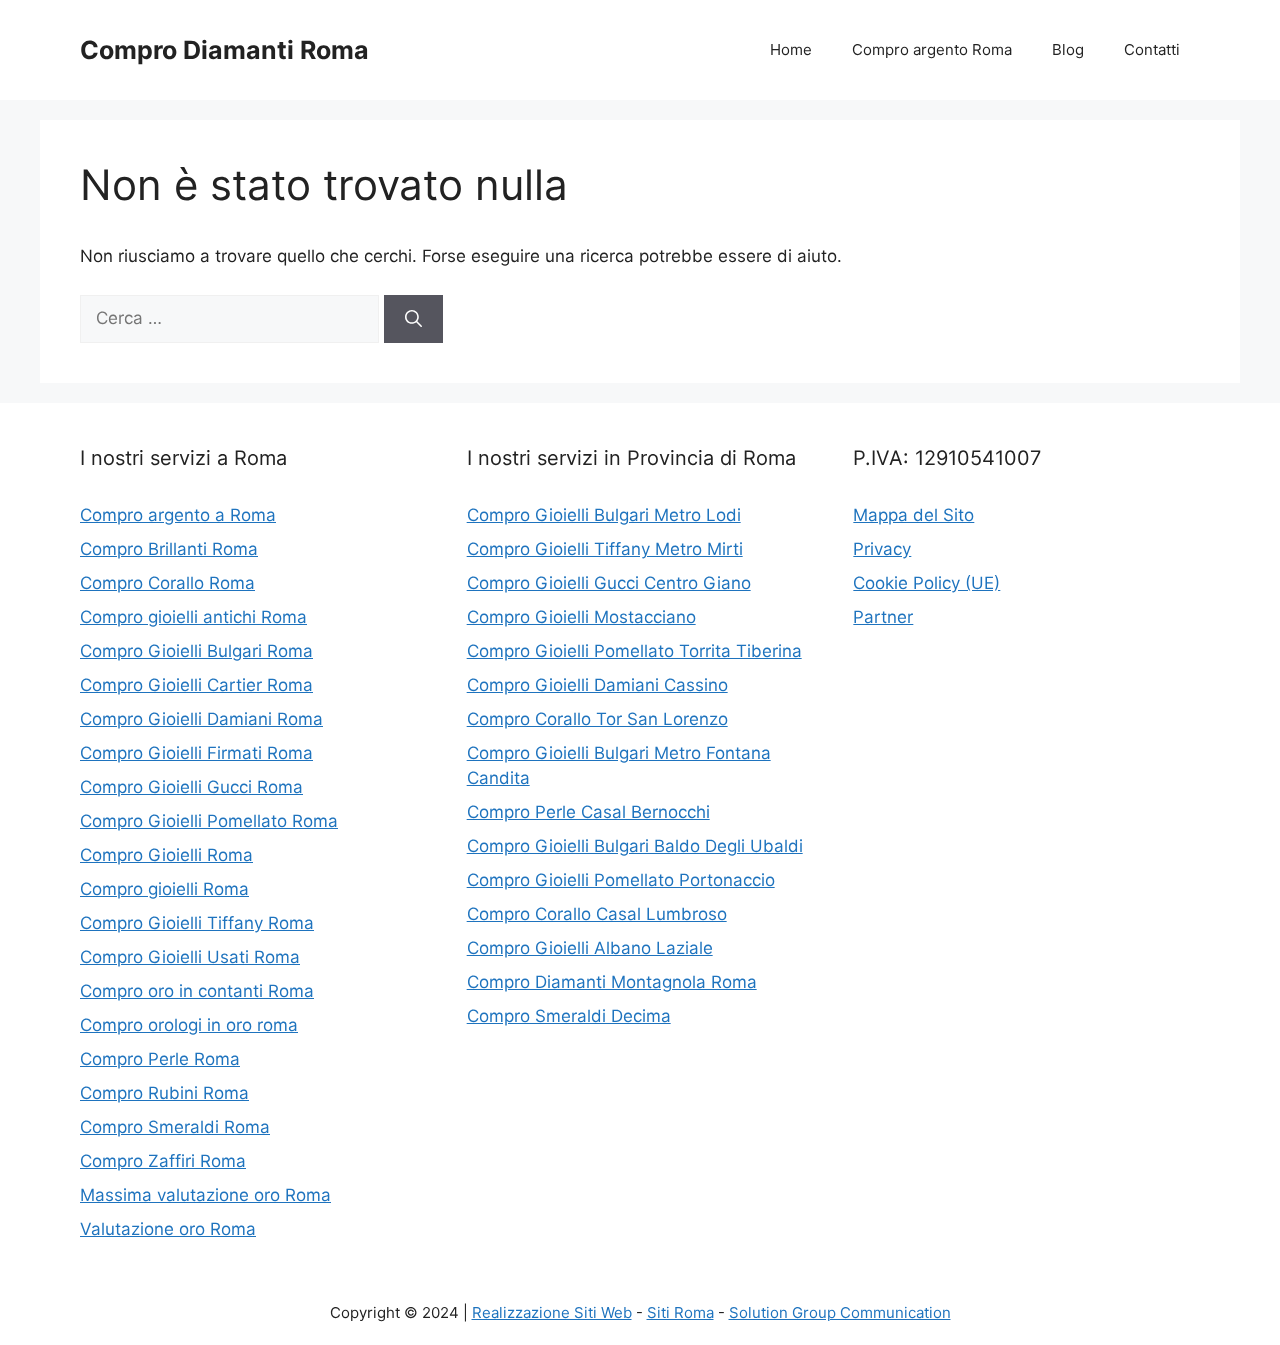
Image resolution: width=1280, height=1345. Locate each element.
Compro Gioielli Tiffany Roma (197, 923)
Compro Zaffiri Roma (163, 1161)
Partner (883, 617)
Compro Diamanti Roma (224, 50)
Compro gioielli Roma (164, 889)
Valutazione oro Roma (168, 1229)
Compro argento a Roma (178, 515)
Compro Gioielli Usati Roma (190, 957)
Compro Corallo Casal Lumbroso (597, 914)
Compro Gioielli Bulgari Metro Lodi (604, 515)
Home (791, 49)
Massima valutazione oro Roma (205, 1195)
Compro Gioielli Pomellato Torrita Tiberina (634, 651)
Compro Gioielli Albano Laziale (590, 948)
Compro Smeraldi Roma (175, 1127)
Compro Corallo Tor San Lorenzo (597, 719)
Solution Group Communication (840, 1312)
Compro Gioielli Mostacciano (581, 617)
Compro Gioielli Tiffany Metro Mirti (605, 549)
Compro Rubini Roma (164, 1093)
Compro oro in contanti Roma (197, 991)
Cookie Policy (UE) (926, 583)
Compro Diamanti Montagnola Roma (612, 982)
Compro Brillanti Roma (169, 549)
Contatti (1152, 49)
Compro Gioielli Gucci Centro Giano (609, 583)
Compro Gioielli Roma (166, 855)
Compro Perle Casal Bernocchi (588, 812)
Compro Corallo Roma (167, 583)
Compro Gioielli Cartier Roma (196, 685)
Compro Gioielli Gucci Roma (191, 787)
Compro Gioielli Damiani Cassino (597, 685)
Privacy (882, 549)
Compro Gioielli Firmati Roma (196, 753)
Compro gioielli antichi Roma (193, 617)
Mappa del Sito (913, 515)
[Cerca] (413, 319)
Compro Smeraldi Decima (569, 1016)
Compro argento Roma (932, 49)
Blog (1068, 49)
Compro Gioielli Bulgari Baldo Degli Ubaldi (635, 846)
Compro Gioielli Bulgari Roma (196, 651)
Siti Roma (680, 1312)
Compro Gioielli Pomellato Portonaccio (621, 880)
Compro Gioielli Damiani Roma (201, 719)
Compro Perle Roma (160, 1059)
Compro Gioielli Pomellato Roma (209, 821)
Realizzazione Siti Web (552, 1312)
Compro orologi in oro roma (189, 1025)
